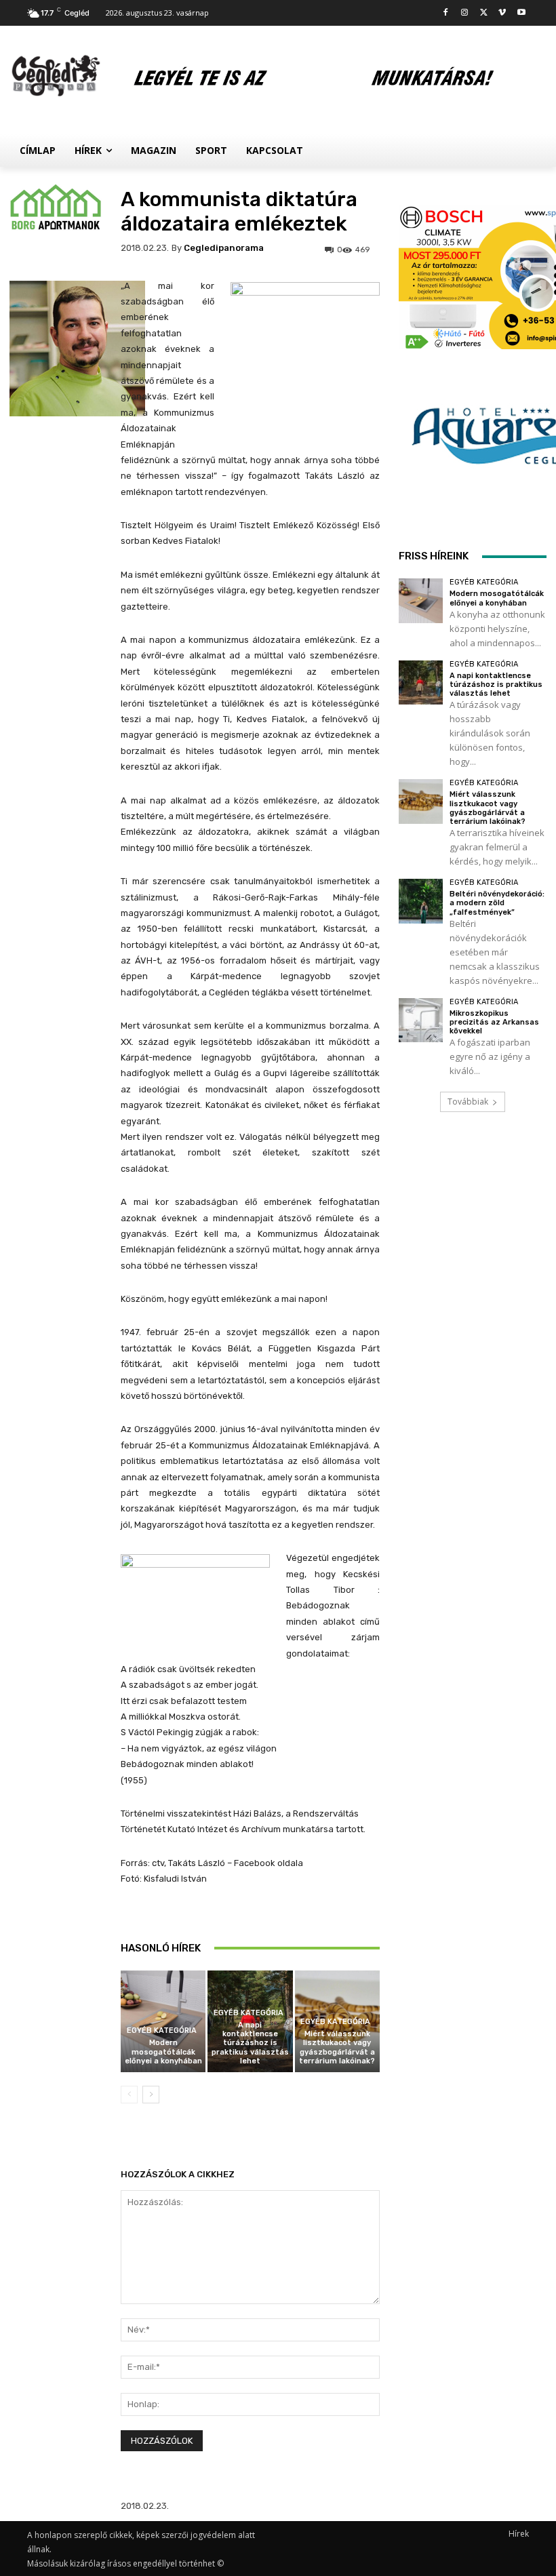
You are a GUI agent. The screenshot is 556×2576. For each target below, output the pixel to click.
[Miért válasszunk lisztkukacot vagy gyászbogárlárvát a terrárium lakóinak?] (421, 801)
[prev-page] (129, 2095)
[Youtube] (521, 13)
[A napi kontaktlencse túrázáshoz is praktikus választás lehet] (421, 682)
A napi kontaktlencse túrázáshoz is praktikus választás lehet (250, 2043)
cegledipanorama (224, 248)
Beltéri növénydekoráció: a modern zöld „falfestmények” (497, 903)
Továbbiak (468, 1102)
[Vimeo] (502, 13)
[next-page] (151, 2095)
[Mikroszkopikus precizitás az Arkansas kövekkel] (421, 1020)
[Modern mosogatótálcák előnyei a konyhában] (421, 600)
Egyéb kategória (162, 2030)
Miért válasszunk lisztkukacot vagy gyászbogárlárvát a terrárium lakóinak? (337, 2047)
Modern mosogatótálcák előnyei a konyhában (163, 2052)
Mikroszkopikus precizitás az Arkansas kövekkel (494, 1022)
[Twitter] (484, 13)
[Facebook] (446, 13)
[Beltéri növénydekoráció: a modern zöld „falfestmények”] (421, 901)
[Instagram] (465, 13)
